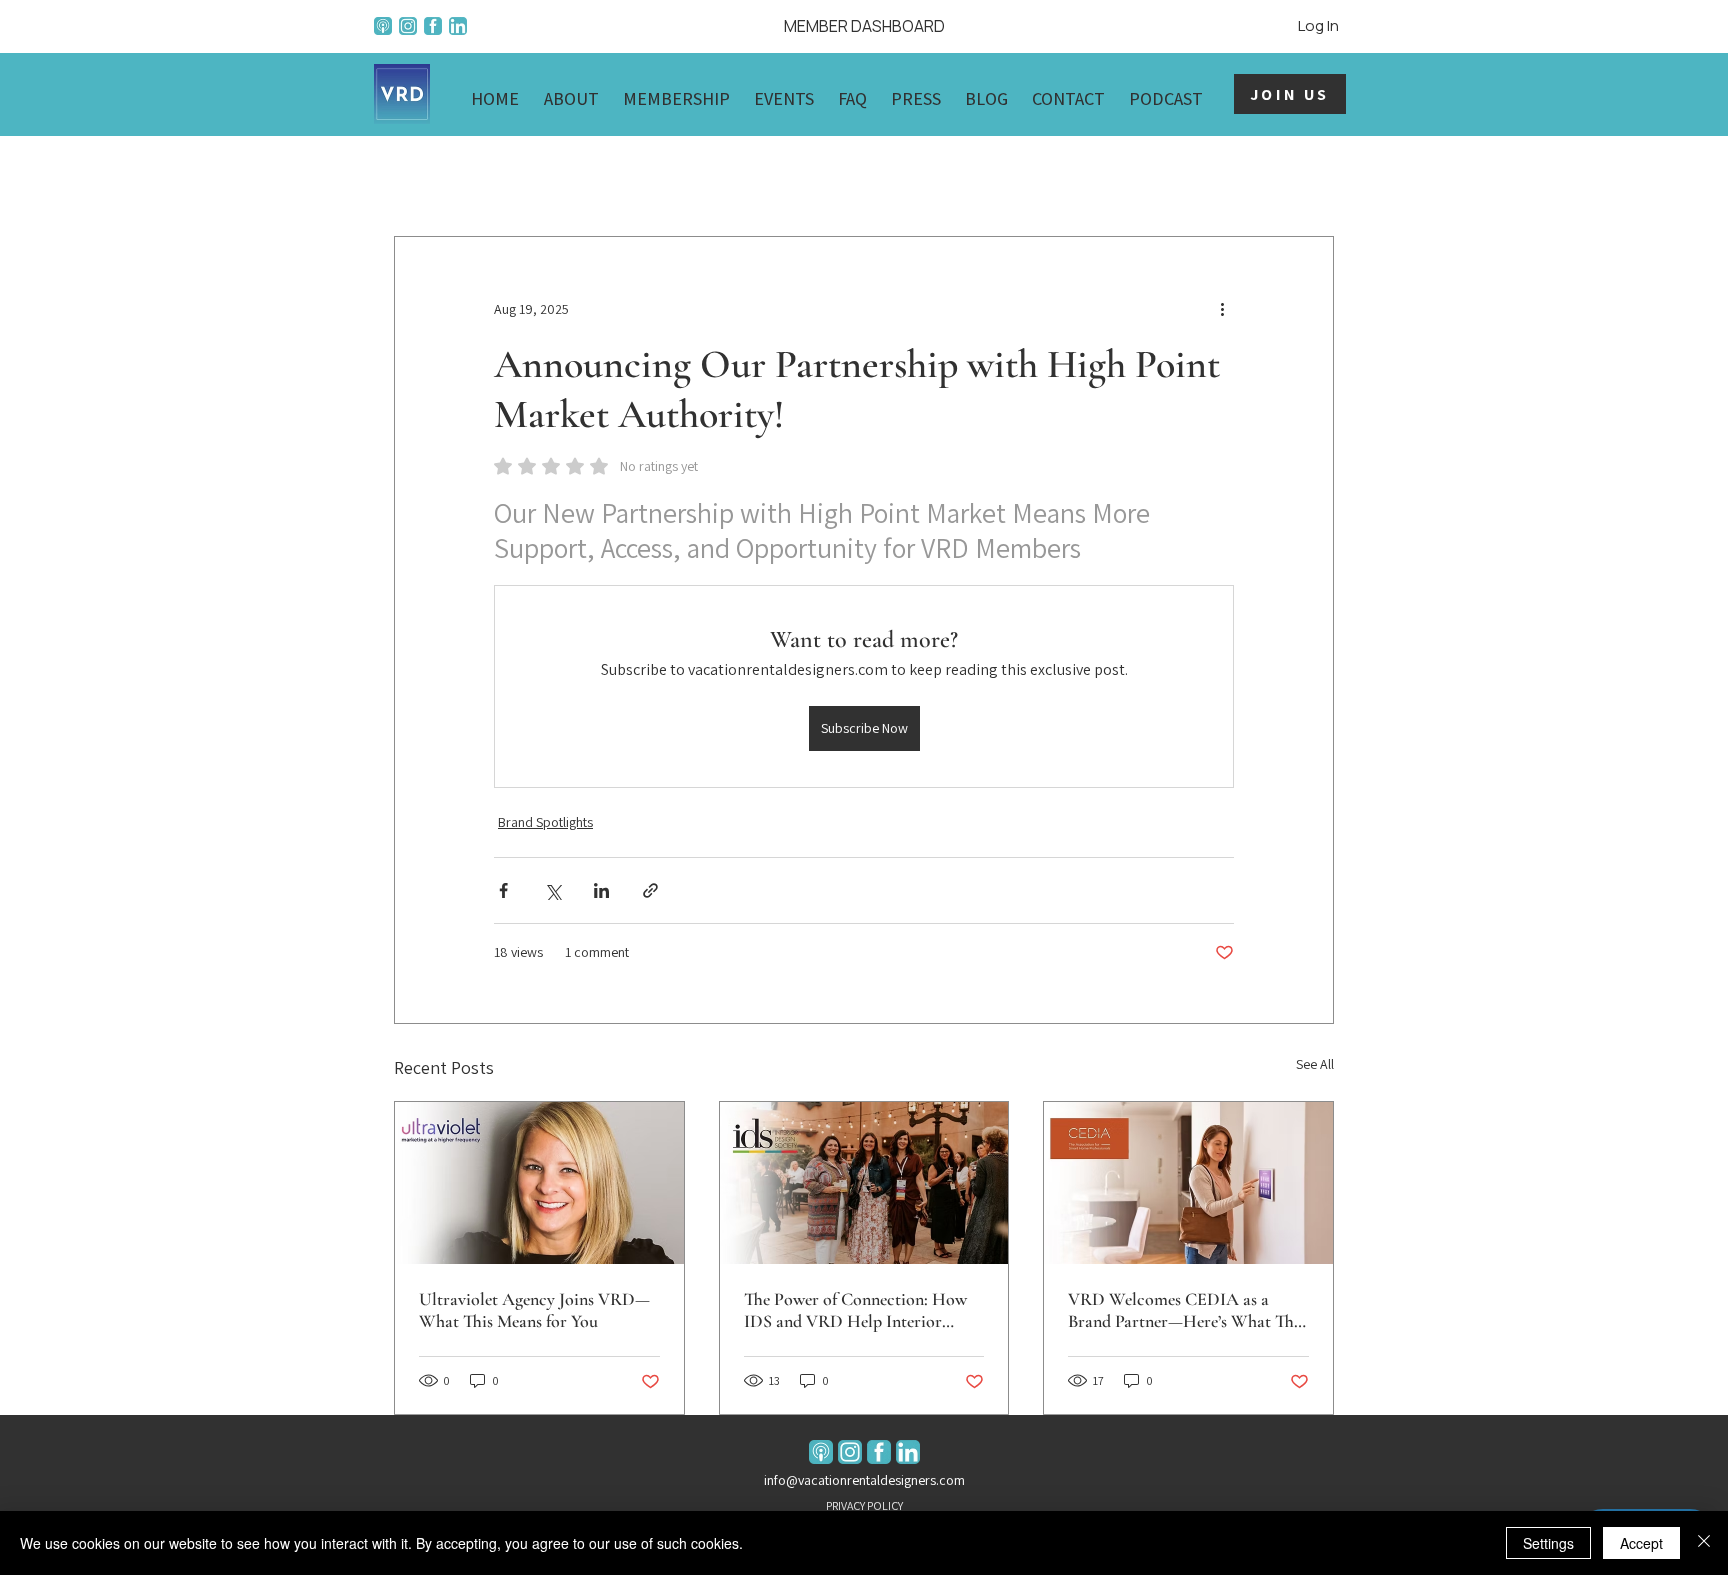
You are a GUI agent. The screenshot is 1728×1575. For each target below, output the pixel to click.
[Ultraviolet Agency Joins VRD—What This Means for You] (539, 1183)
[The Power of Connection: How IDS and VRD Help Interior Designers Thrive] (864, 1183)
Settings (1548, 1543)
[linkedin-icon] (458, 26)
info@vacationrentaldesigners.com (864, 1480)
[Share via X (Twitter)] (552, 890)
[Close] (1704, 1543)
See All (1315, 1064)
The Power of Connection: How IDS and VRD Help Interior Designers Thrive (855, 1310)
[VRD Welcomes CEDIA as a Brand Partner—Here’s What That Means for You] (1188, 1183)
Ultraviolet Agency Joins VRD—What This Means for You (534, 1310)
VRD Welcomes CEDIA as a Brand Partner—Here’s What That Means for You (1188, 1310)
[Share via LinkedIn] (601, 890)
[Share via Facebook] (503, 890)
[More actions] (1222, 309)
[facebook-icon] (433, 26)
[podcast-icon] (383, 26)
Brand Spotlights (545, 822)
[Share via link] (650, 890)
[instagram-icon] (408, 26)
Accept (1641, 1543)
